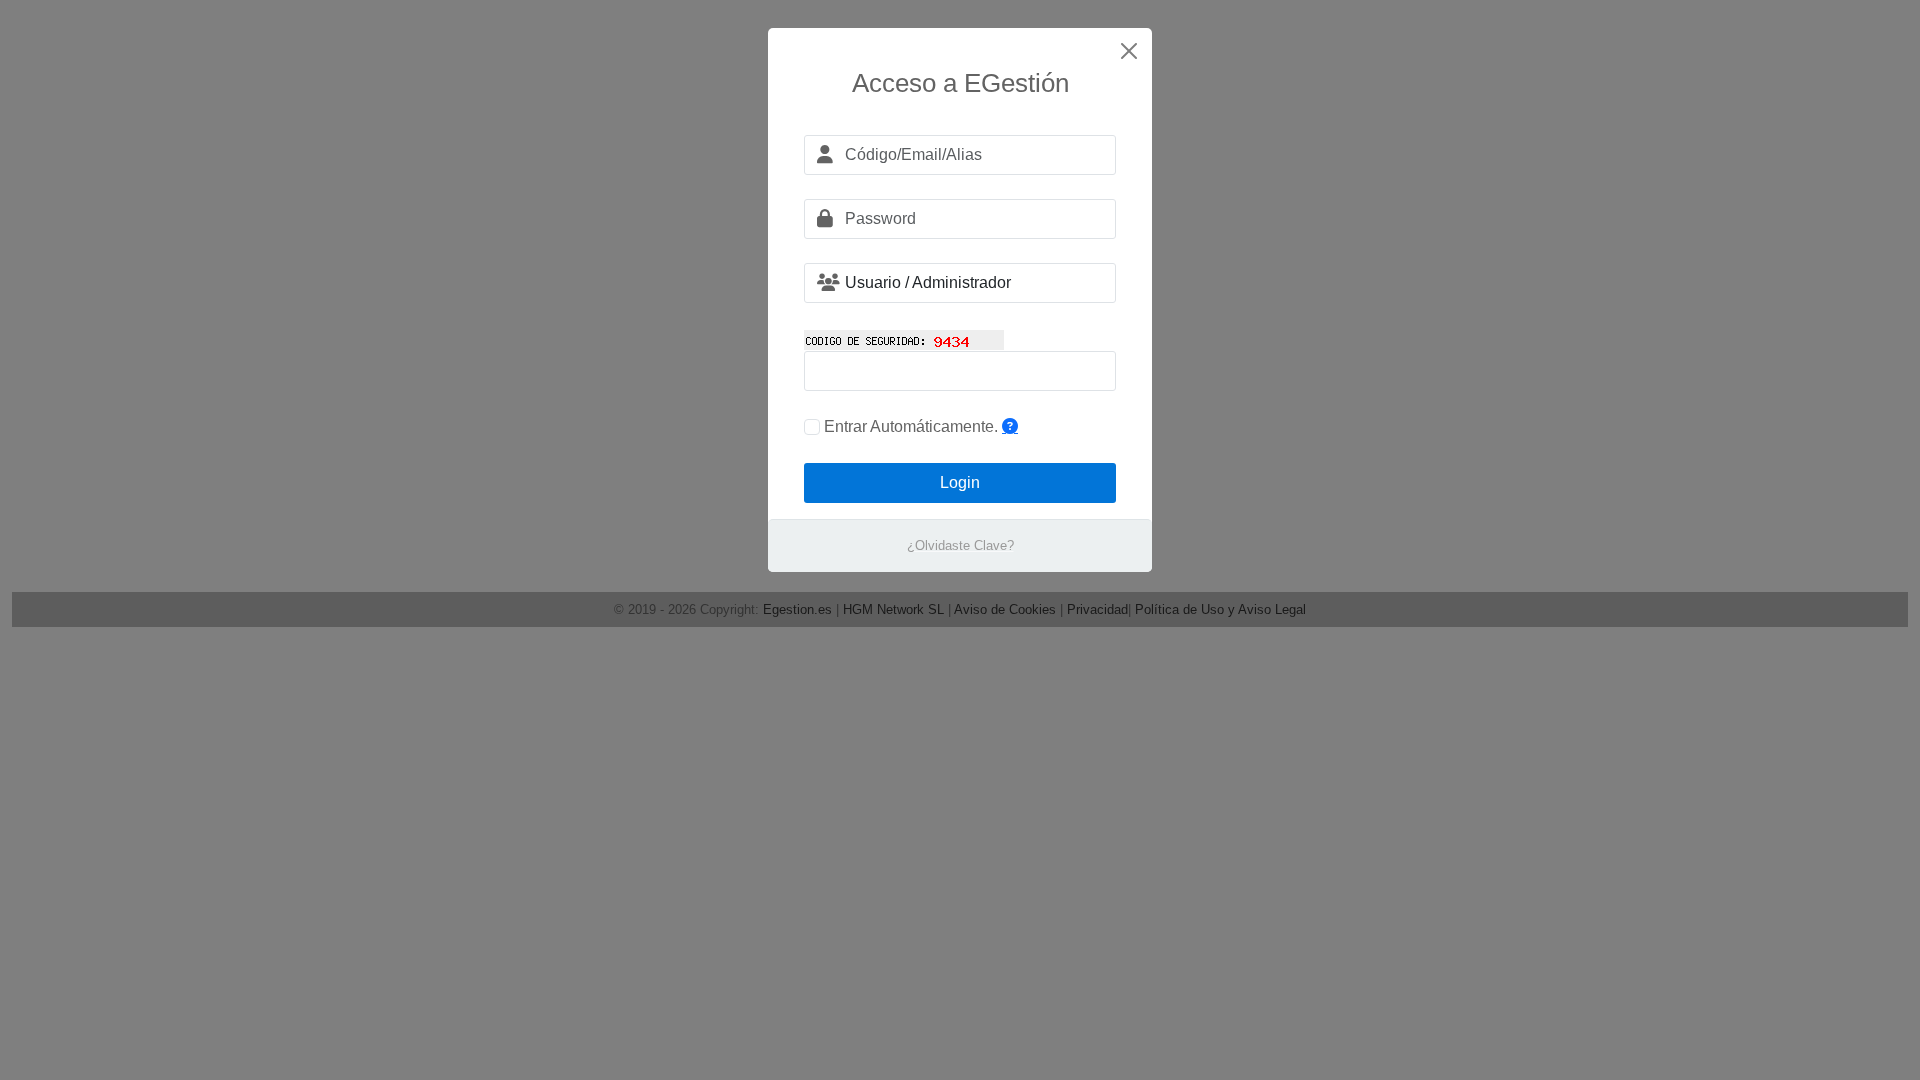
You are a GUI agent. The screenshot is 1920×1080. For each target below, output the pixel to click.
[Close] (1129, 51)
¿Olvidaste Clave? (960, 545)
